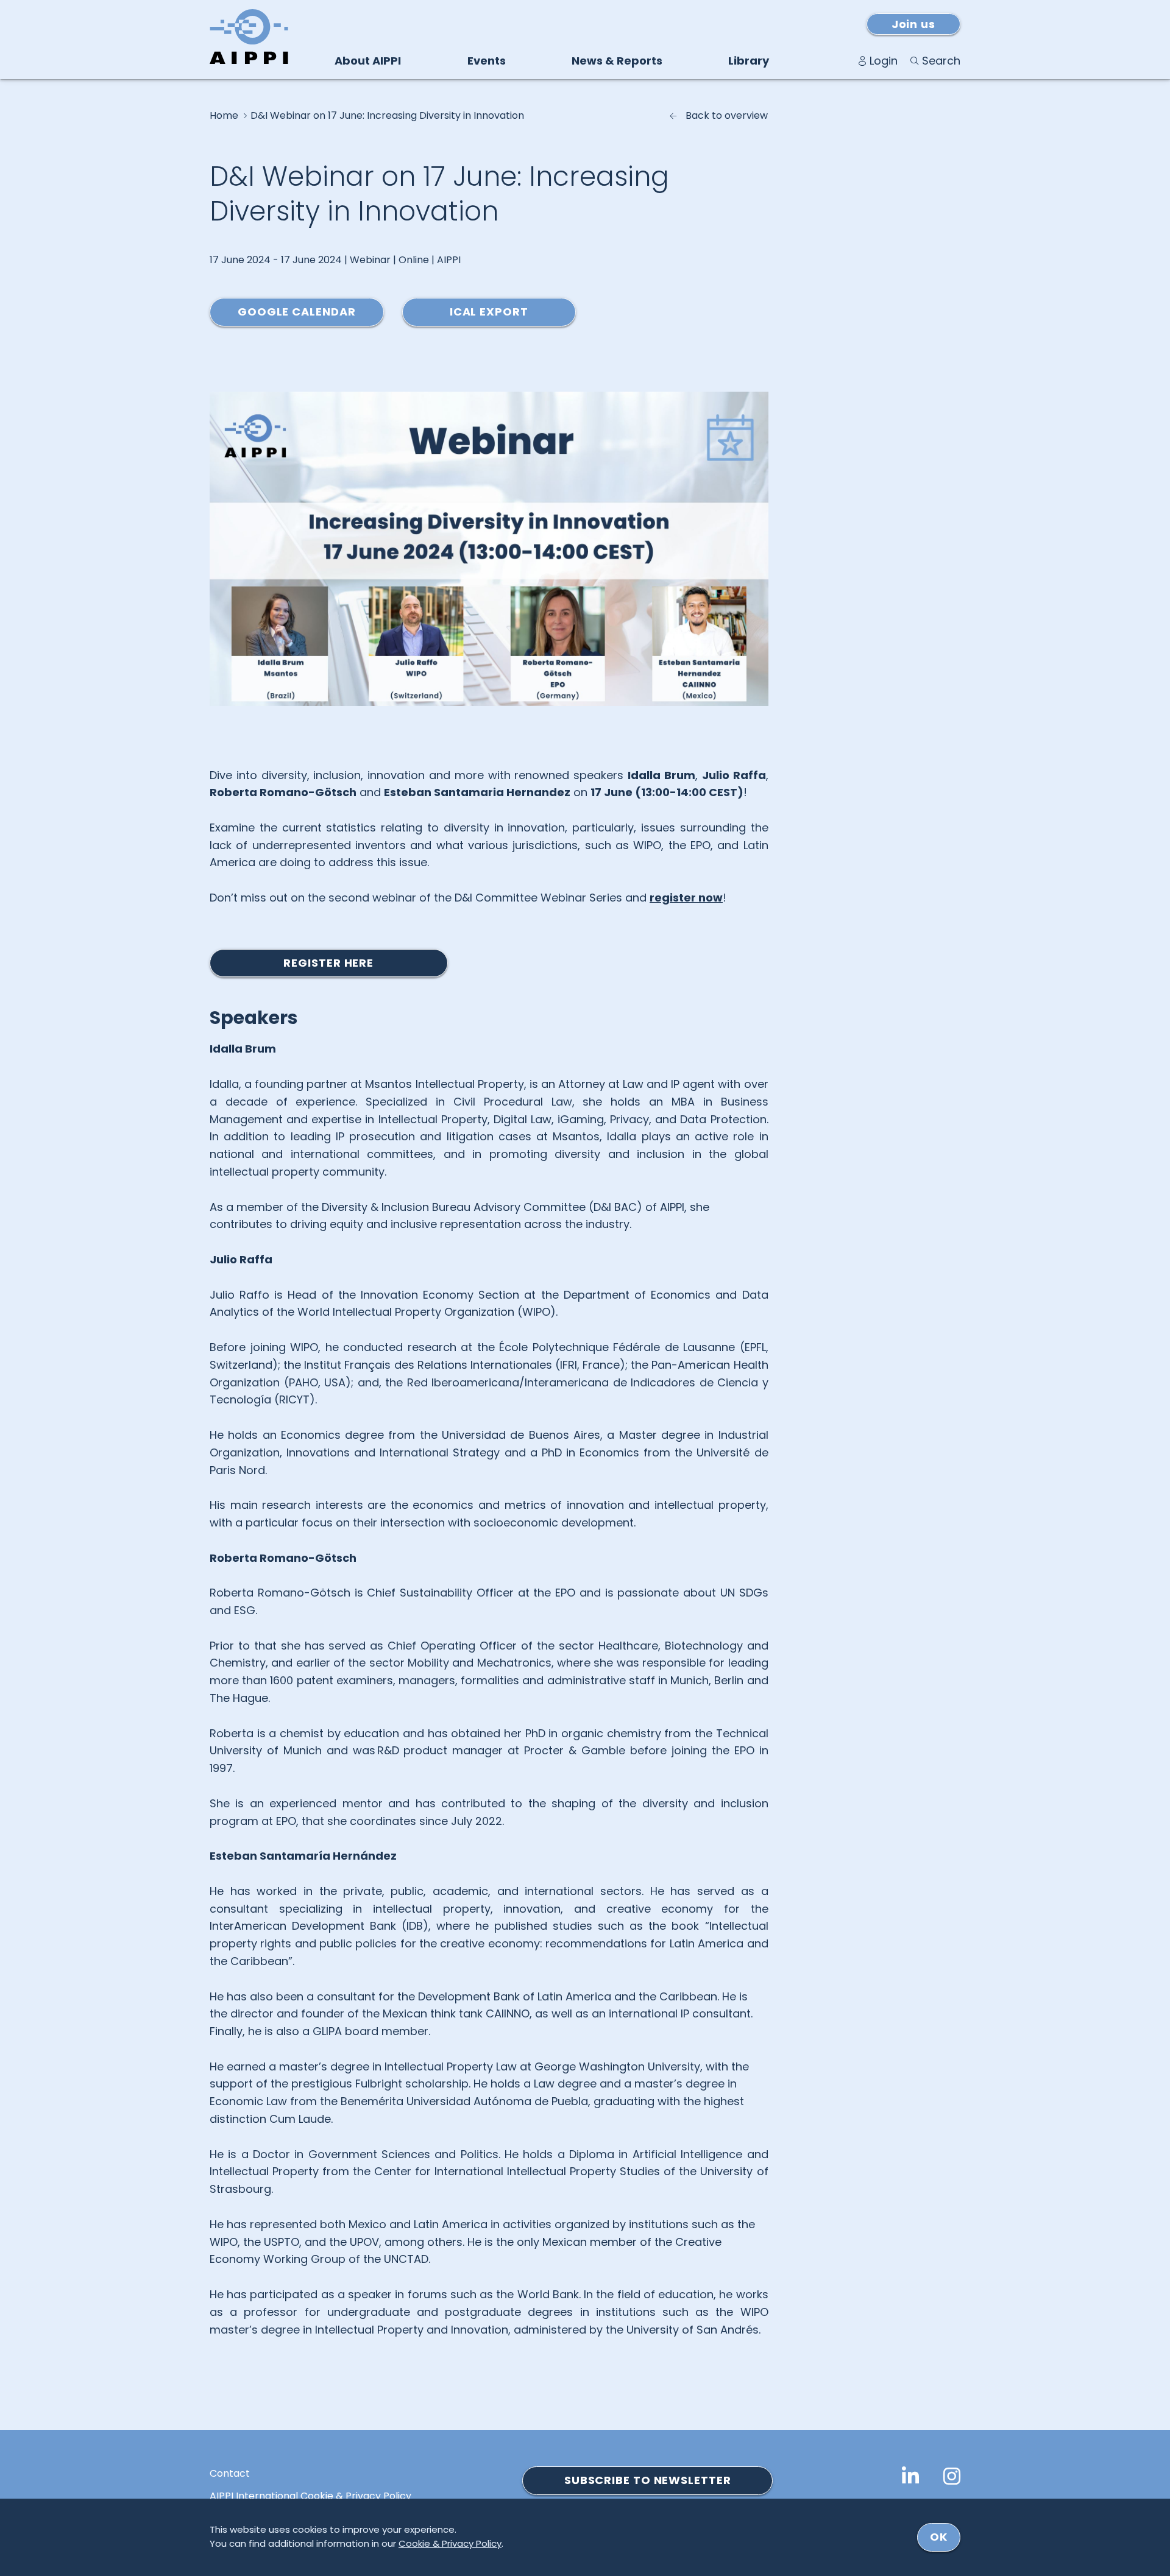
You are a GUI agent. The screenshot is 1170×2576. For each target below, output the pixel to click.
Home (224, 116)
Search (941, 61)
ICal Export (489, 312)
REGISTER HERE (328, 963)
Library (749, 61)
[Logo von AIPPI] (249, 37)
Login (884, 61)
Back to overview (727, 116)
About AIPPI (368, 61)
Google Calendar (297, 312)
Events (487, 61)
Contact (230, 2474)
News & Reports (617, 61)
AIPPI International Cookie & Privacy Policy (310, 2496)
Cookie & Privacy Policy (450, 2543)
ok (939, 2537)
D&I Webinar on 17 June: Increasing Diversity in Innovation (387, 116)
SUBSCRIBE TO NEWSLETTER (648, 2480)
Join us (913, 24)
